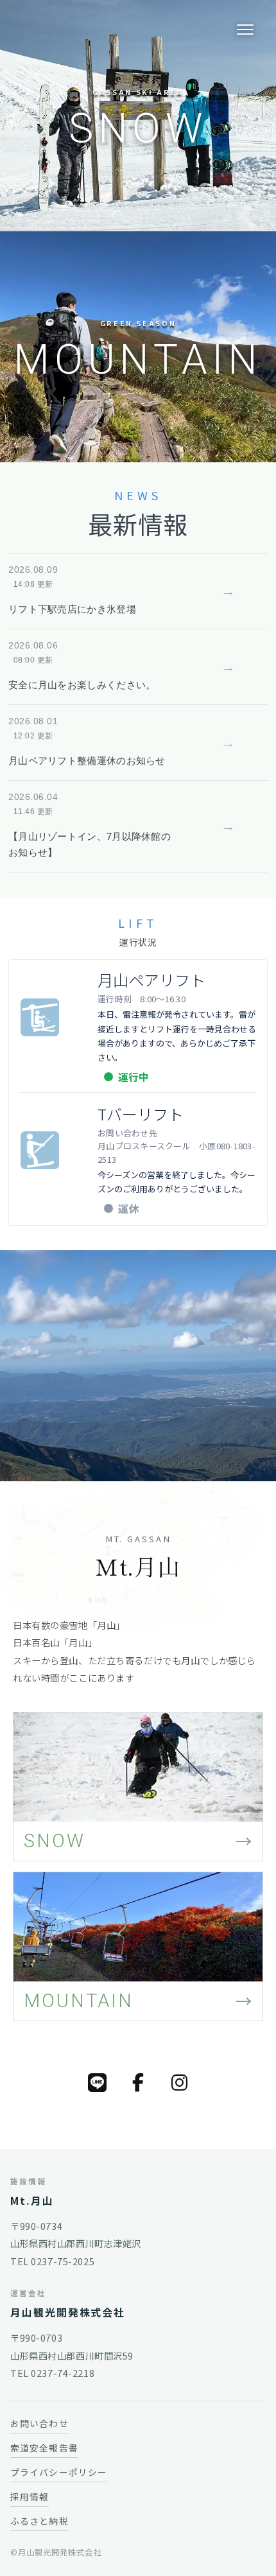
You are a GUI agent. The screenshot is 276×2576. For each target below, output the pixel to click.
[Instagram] (179, 2082)
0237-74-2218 (63, 2373)
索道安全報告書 (44, 2448)
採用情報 (30, 2496)
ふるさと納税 (39, 2521)
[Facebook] (138, 2082)
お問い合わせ (39, 2423)
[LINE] (97, 2082)
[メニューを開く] (245, 30)
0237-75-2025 (63, 2261)
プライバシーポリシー (59, 2472)
